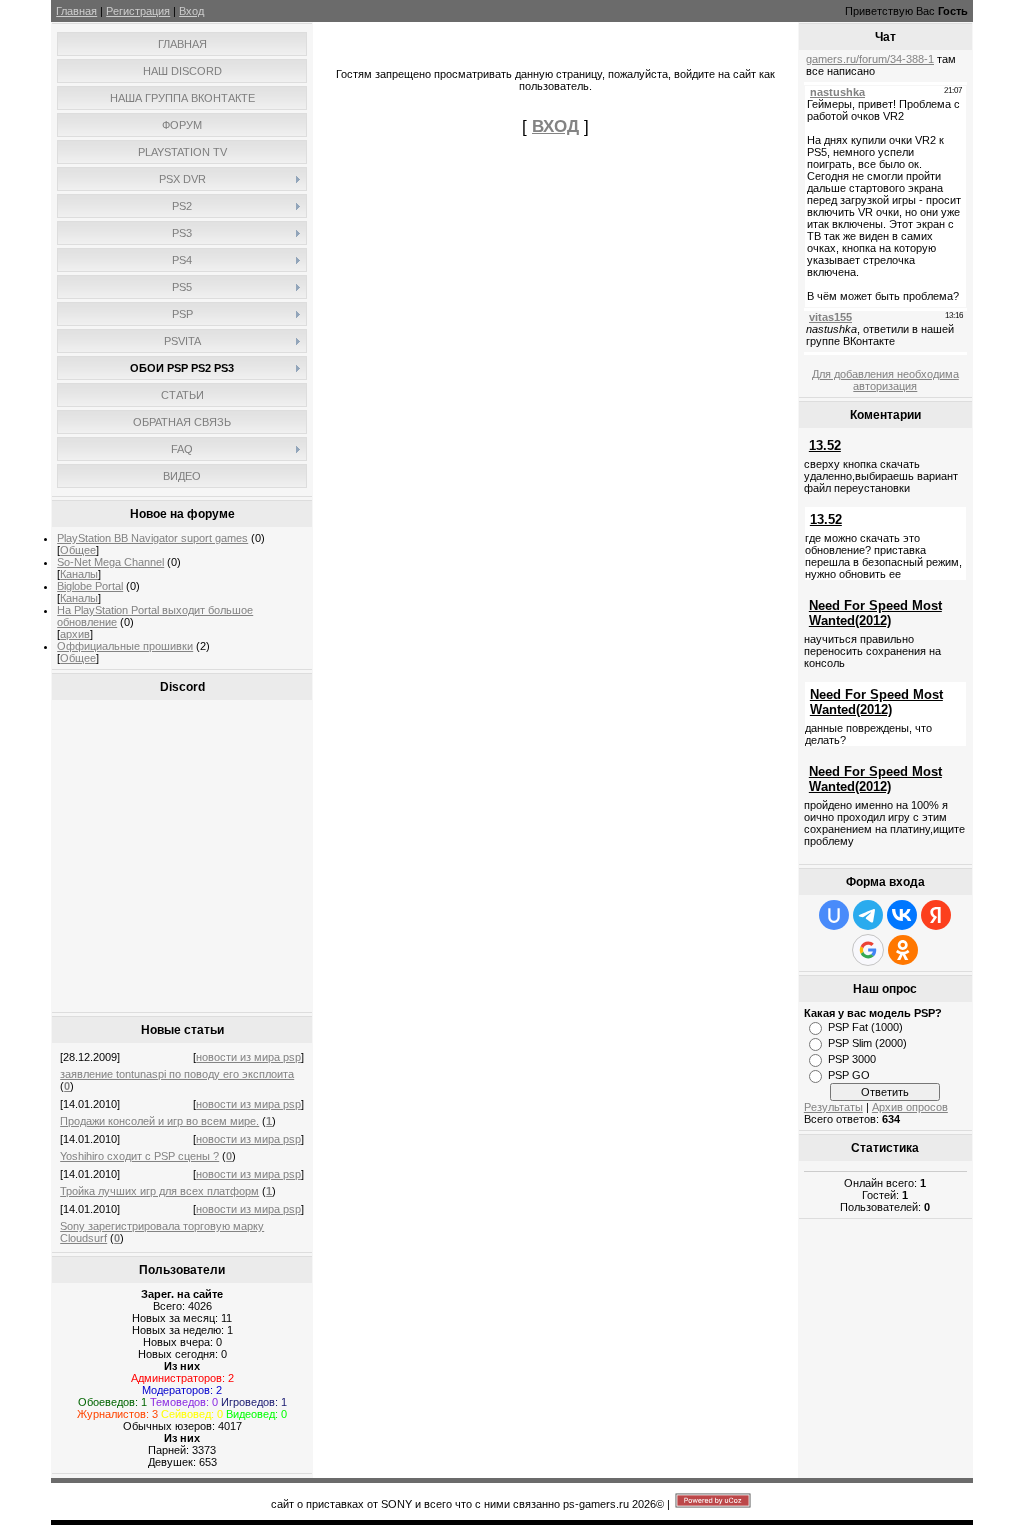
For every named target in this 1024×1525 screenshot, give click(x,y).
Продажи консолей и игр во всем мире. (159, 1121)
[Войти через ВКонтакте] (902, 915)
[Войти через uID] (834, 915)
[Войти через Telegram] (868, 915)
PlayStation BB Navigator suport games (152, 538)
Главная (76, 11)
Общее (78, 550)
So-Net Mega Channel (110, 562)
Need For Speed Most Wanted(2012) (875, 613)
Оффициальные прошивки (125, 646)
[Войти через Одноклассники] (903, 950)
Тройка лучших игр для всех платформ (159, 1191)
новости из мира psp (248, 1057)
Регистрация (138, 11)
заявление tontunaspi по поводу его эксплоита (177, 1074)
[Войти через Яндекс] (936, 915)
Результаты (833, 1107)
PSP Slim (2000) (867, 1043)
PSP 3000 (852, 1059)
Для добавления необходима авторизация (885, 380)
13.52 (825, 445)
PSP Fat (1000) (865, 1027)
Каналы (79, 574)
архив (75, 634)
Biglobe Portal (90, 586)
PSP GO (849, 1075)
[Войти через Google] (868, 950)
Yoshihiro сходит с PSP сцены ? (139, 1156)
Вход (191, 11)
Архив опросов (910, 1107)
